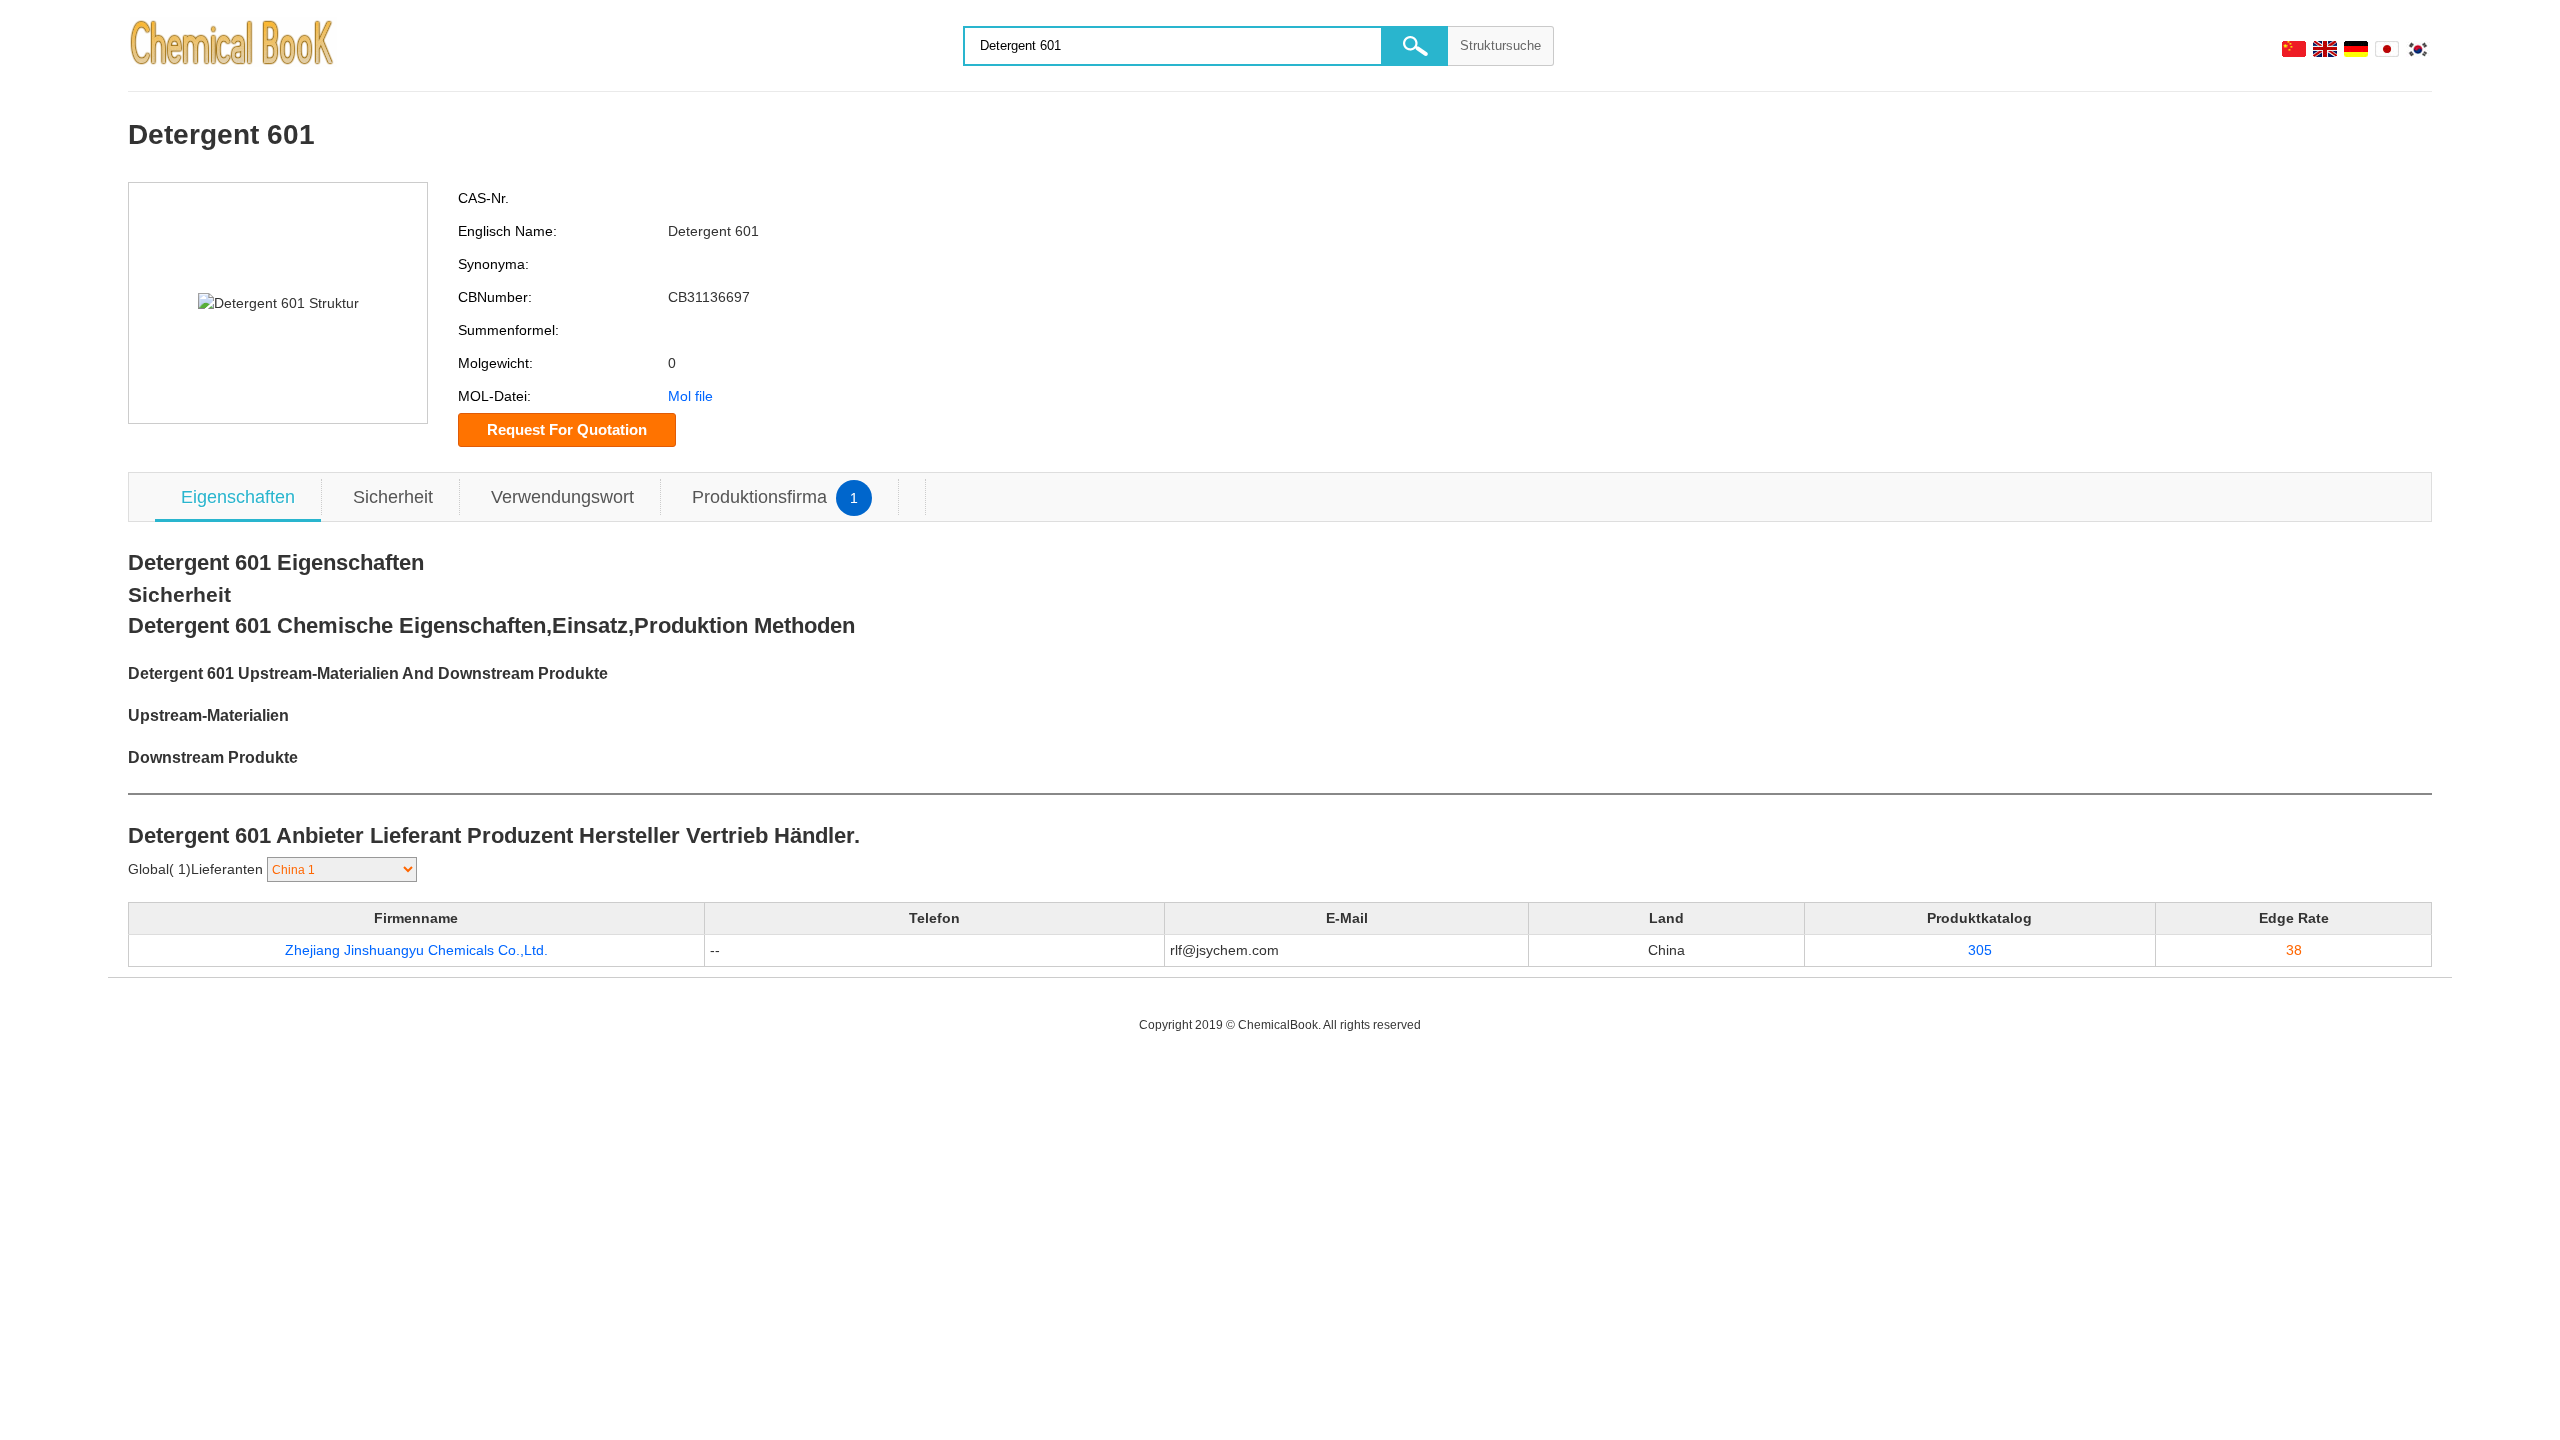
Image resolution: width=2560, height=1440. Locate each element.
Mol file (690, 396)
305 (1980, 950)
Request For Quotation (567, 429)
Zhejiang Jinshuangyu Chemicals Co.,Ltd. (416, 950)
